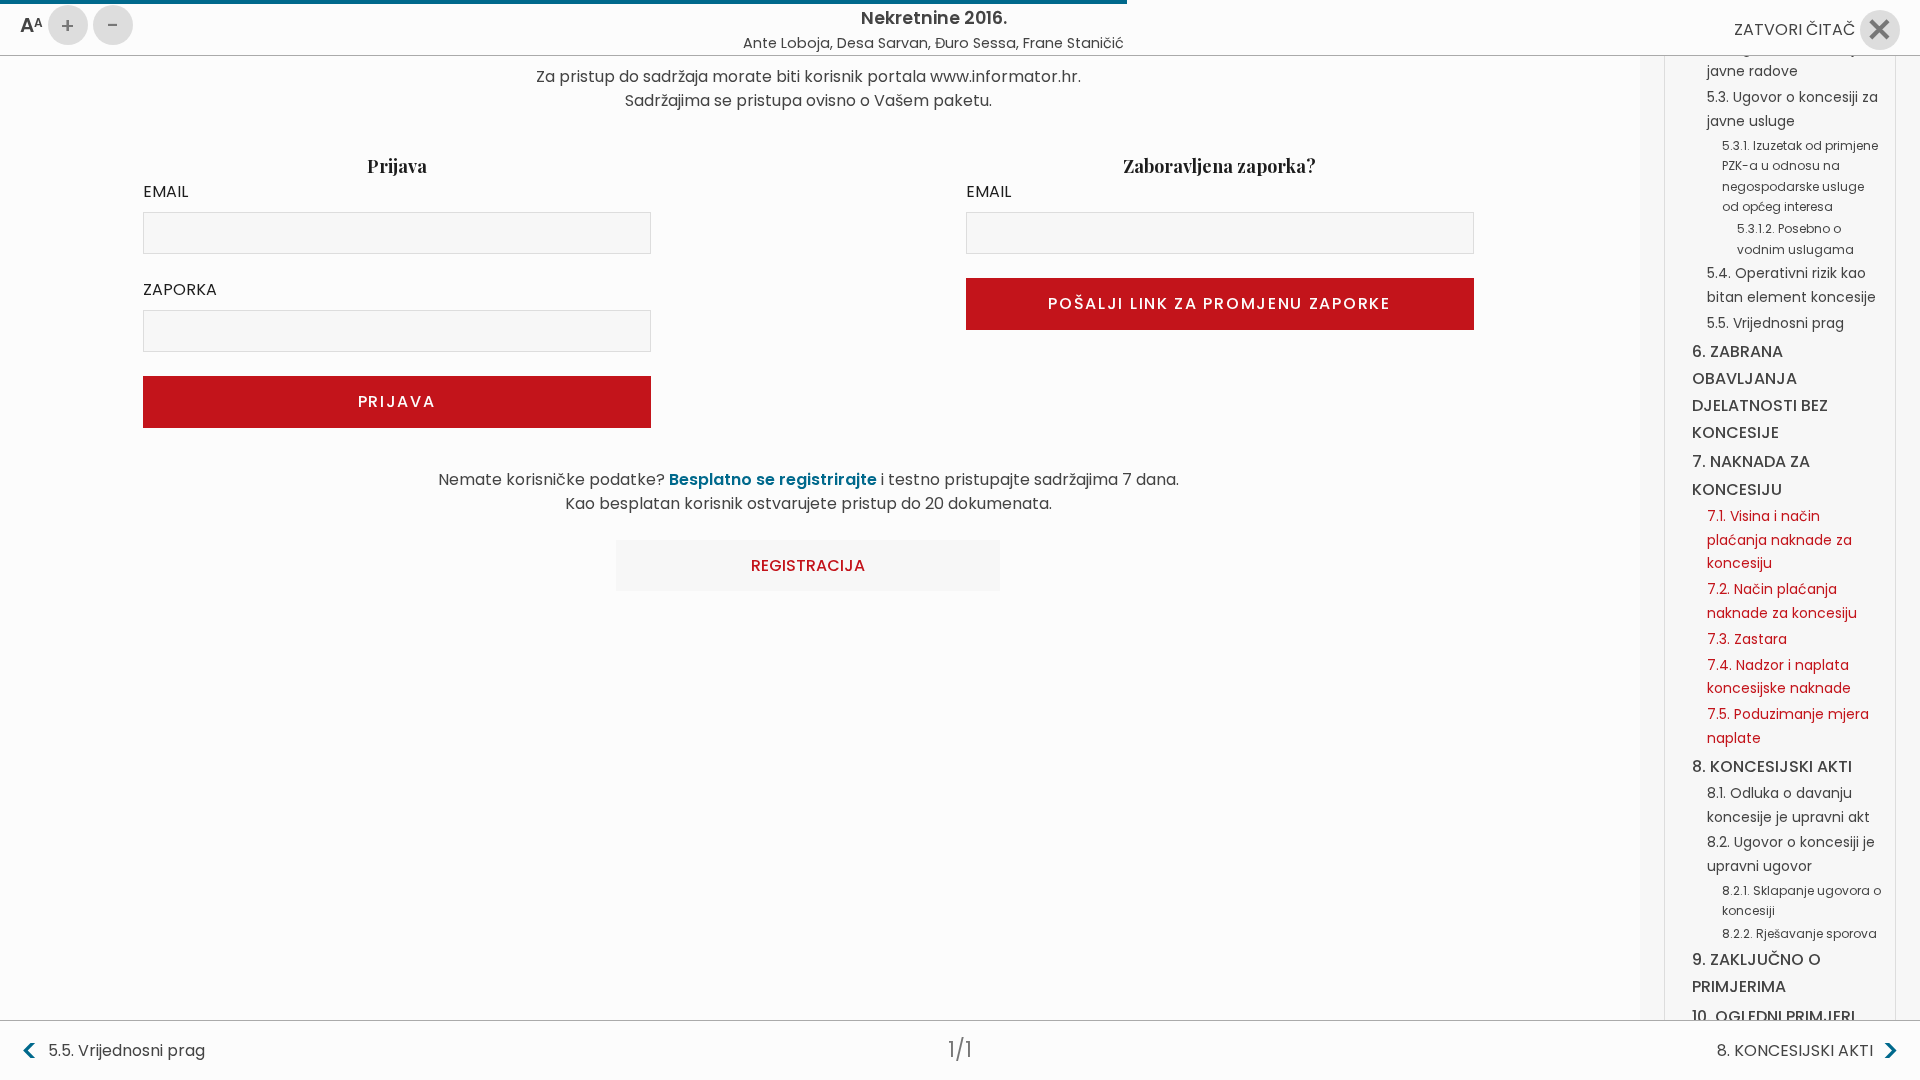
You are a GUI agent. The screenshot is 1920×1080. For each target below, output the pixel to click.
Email (165, 191)
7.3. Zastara (1747, 639)
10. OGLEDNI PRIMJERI (1773, 1016)
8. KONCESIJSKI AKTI (1772, 766)
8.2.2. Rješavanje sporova (1799, 933)
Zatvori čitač (1794, 29)
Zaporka (180, 289)
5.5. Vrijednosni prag (1775, 323)
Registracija (808, 565)
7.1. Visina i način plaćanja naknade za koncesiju (1779, 540)
